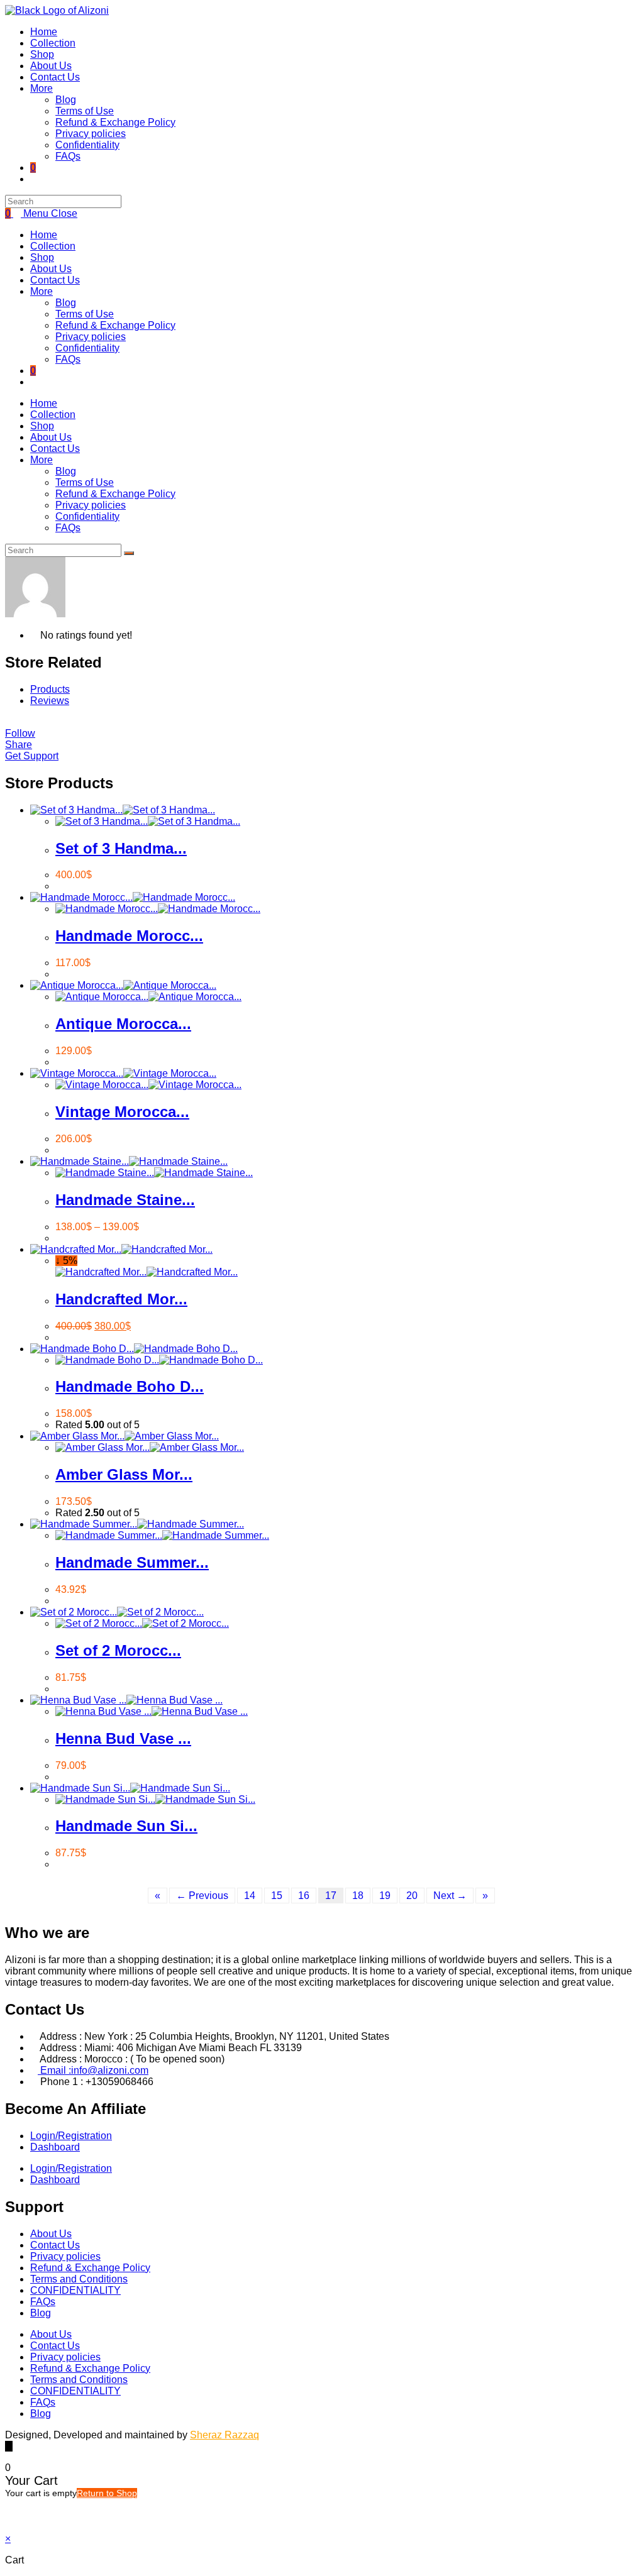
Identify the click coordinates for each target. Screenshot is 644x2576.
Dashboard (55, 2147)
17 (331, 1896)
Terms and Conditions (79, 2279)
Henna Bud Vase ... (123, 1738)
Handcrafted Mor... (121, 1299)
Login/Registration (71, 2136)
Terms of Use (85, 314)
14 (250, 1896)
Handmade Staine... (125, 1200)
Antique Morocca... (123, 1024)
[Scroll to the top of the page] (9, 2446)
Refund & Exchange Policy (115, 325)
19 (385, 1896)
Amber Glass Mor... (124, 1474)
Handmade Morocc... (129, 936)
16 (304, 1896)
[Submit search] (129, 553)
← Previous (202, 1896)
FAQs (68, 359)
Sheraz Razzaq (225, 2435)
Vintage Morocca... (122, 1112)
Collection (53, 246)
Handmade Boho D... (130, 1386)
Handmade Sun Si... (126, 1826)
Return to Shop (107, 2493)
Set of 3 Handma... (121, 848)
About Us (51, 269)
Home (44, 235)
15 (277, 1896)
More (42, 291)
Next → (450, 1896)
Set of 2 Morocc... (118, 1650)
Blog (66, 303)
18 (358, 1896)
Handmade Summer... (132, 1562)
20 (412, 1896)
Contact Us (55, 280)
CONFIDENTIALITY (75, 2290)
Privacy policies (91, 337)
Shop (42, 257)
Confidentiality (87, 348)
